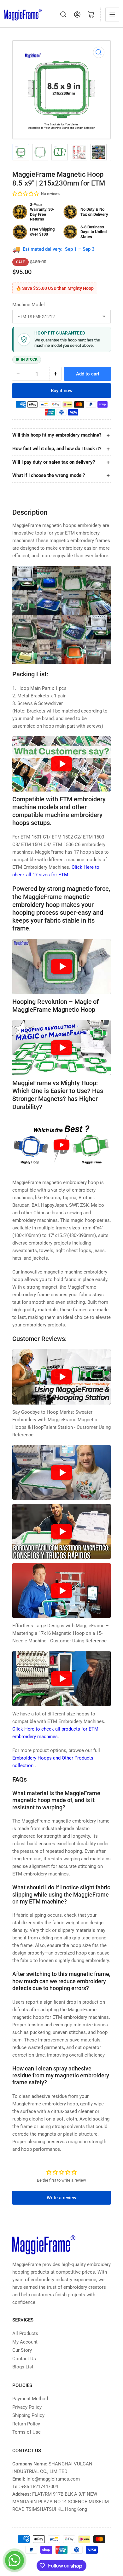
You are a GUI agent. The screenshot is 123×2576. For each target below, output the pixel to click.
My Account (25, 2342)
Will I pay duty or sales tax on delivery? (54, 462)
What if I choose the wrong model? (49, 475)
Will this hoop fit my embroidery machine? (57, 435)
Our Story (22, 2350)
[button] (26, 194)
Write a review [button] (61, 2198)
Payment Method (30, 2399)
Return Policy (26, 2424)
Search (63, 14)
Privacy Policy (27, 2407)
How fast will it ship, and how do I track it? (57, 449)
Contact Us (24, 2359)
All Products (25, 2333)
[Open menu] (112, 14)
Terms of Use (26, 2432)
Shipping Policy (28, 2415)
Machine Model (29, 305)
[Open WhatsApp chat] (15, 2560)
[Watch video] (61, 764)
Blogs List (23, 2367)
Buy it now (62, 391)
